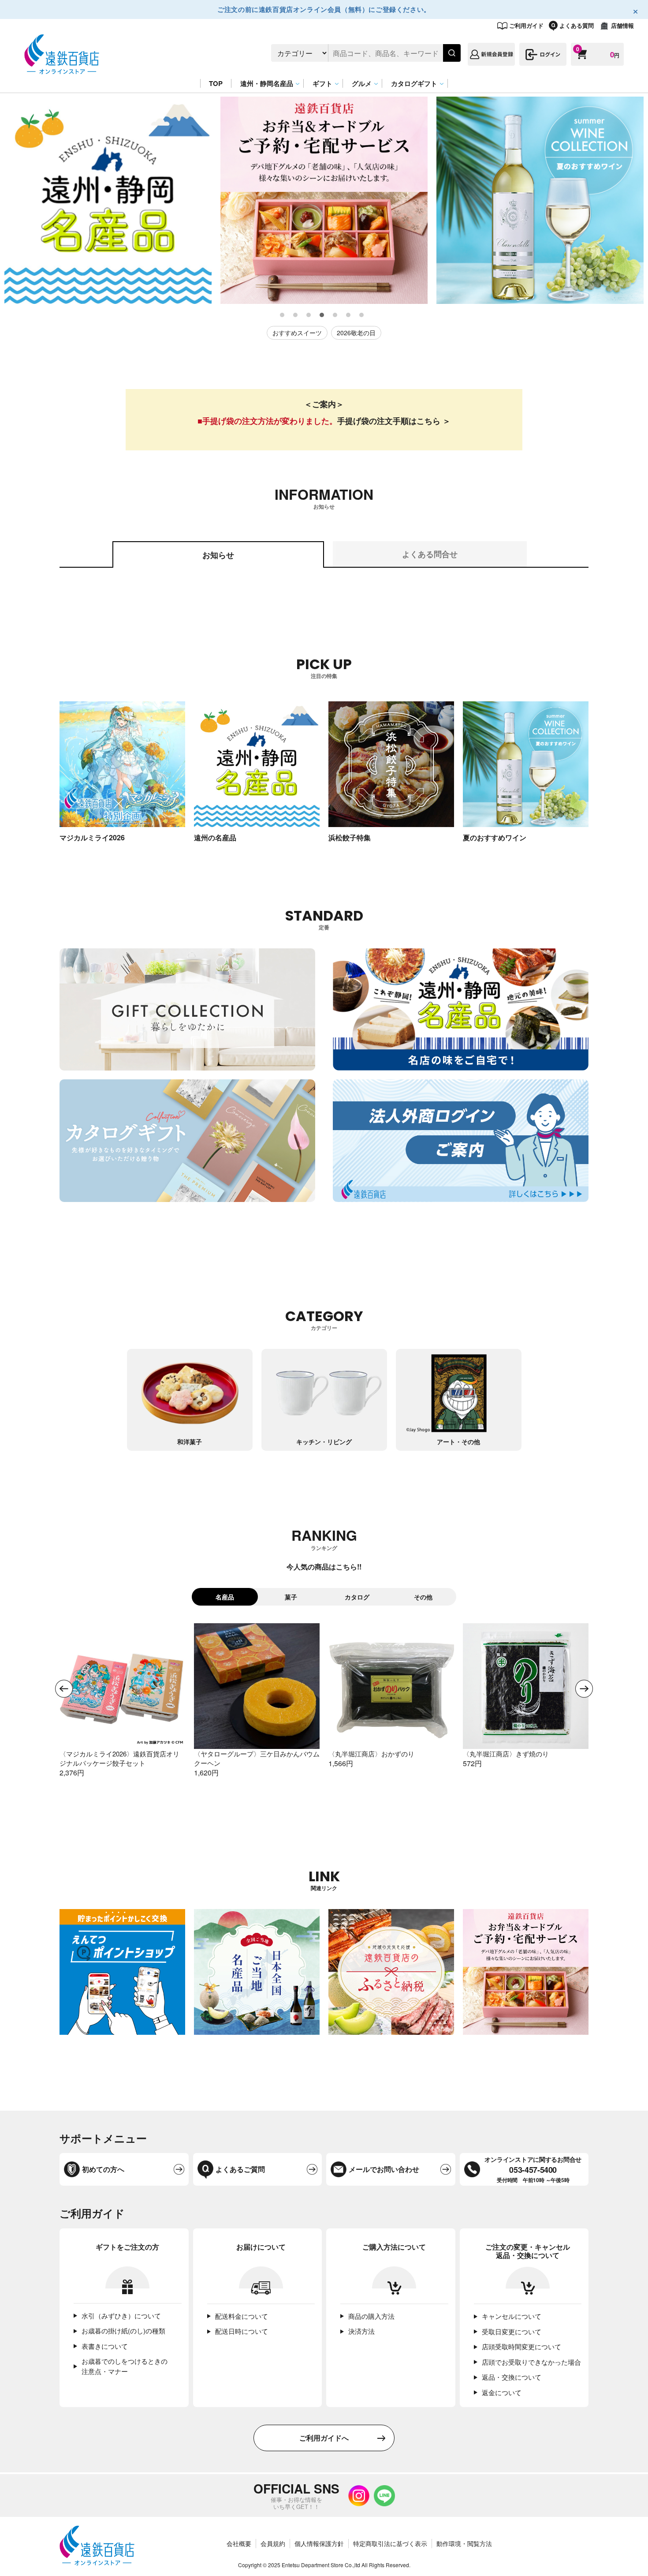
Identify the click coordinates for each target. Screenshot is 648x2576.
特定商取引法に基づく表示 (390, 2543)
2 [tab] (296, 315)
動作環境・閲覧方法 (464, 2543)
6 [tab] (349, 315)
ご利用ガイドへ (324, 2438)
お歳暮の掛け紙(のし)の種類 (123, 2331)
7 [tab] (362, 315)
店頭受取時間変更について (521, 2346)
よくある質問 (577, 25)
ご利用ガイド (526, 25)
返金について (502, 2392)
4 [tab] (322, 315)
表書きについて (105, 2346)
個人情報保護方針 (319, 2543)
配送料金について (242, 2316)
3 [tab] (309, 315)
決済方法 (361, 2331)
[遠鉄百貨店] (62, 69)
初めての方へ (103, 2169)
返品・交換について (512, 2377)
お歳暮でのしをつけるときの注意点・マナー (125, 2366)
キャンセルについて (512, 2316)
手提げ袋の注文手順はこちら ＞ (394, 421)
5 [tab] (335, 315)
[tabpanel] (108, 200)
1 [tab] (283, 315)
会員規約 (273, 2543)
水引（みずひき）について (121, 2316)
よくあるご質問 (240, 2169)
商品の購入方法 (371, 2316)
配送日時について (242, 2331)
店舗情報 (622, 25)
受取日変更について (512, 2331)
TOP (216, 83)
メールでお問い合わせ (384, 2169)
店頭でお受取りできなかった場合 (531, 2362)
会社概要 (239, 2543)
